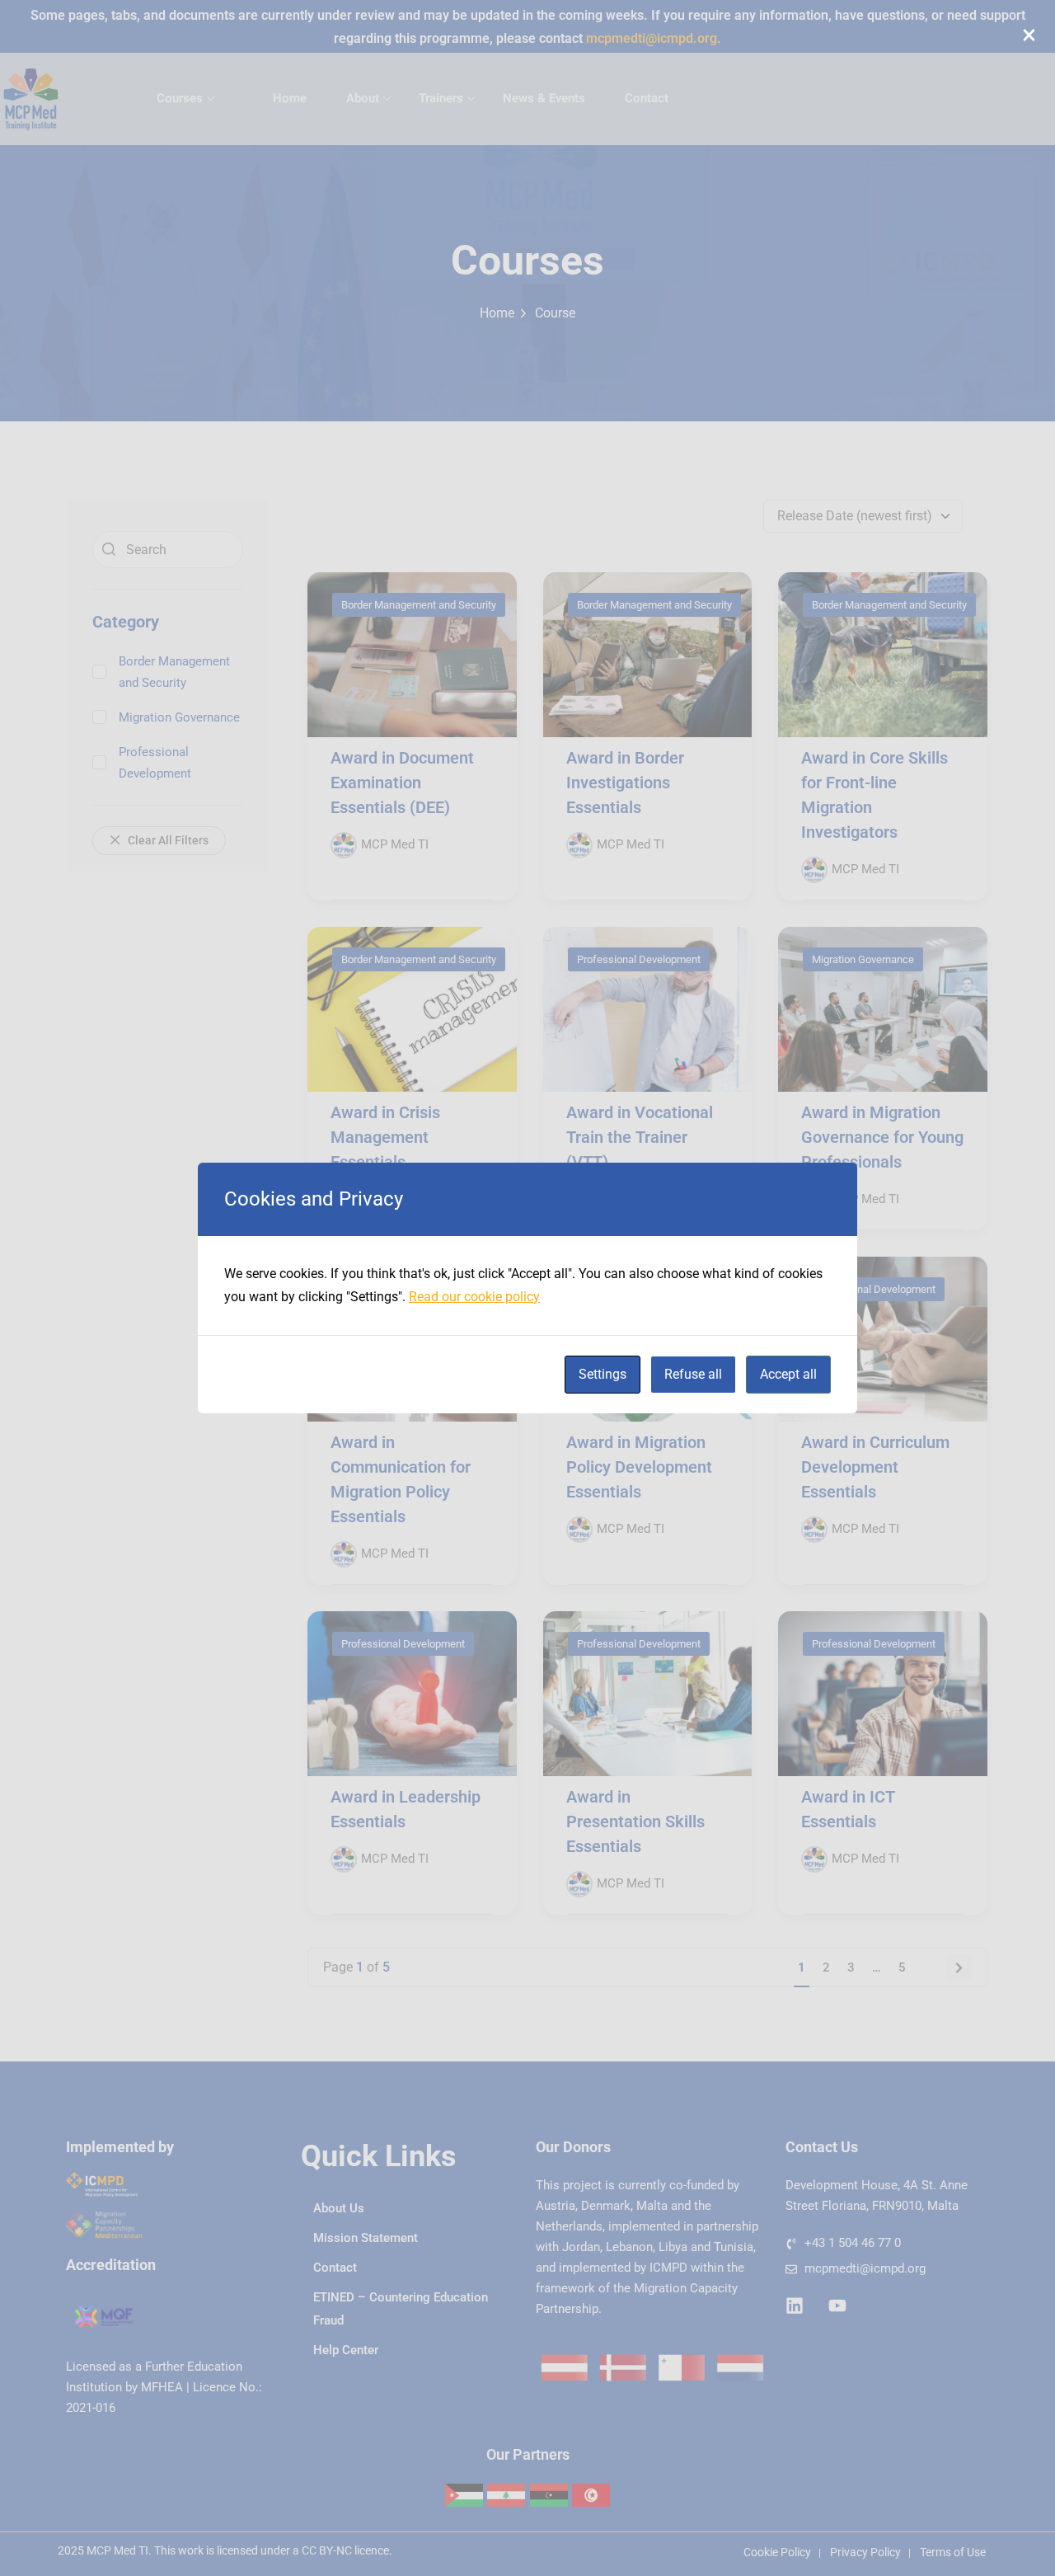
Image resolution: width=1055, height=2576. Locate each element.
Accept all (788, 1374)
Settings (603, 1374)
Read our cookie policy (474, 1297)
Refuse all (693, 1374)
